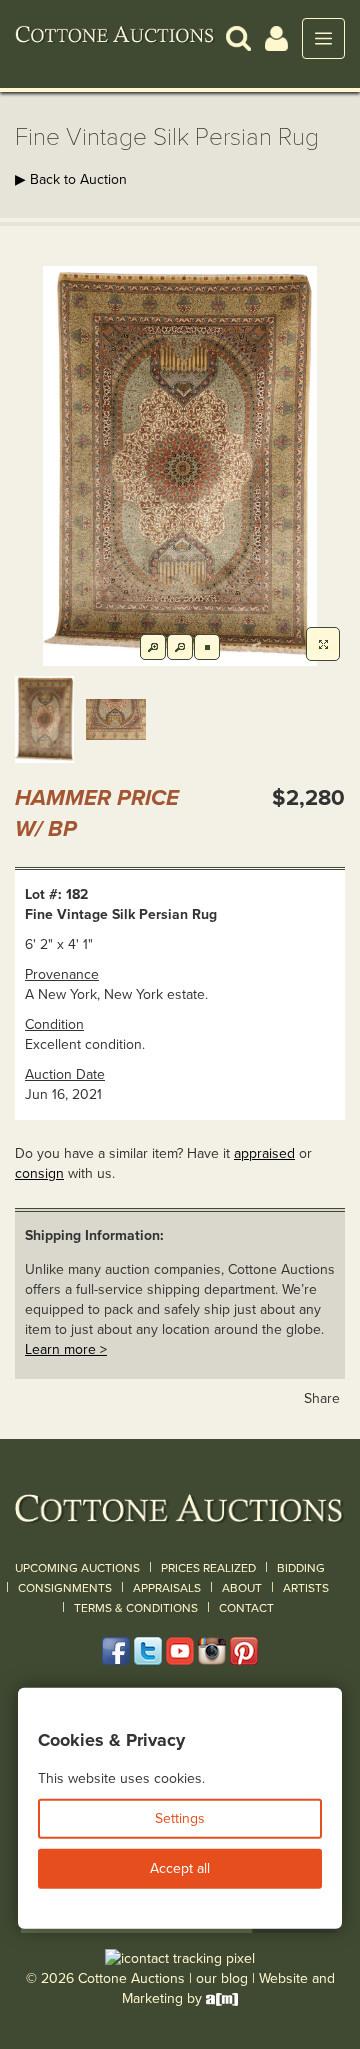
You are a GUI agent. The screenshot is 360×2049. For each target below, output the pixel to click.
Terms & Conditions (136, 1608)
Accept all (180, 1868)
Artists (306, 1588)
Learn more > (66, 1349)
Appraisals (167, 1588)
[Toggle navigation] (323, 38)
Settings (180, 1818)
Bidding (301, 1568)
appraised (264, 1153)
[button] (238, 37)
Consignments (65, 1588)
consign (39, 1173)
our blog (222, 1978)
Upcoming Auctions (77, 1568)
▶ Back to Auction (71, 179)
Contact (246, 1608)
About (242, 1588)
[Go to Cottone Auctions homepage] (115, 38)
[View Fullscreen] (323, 644)
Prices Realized (208, 1568)
